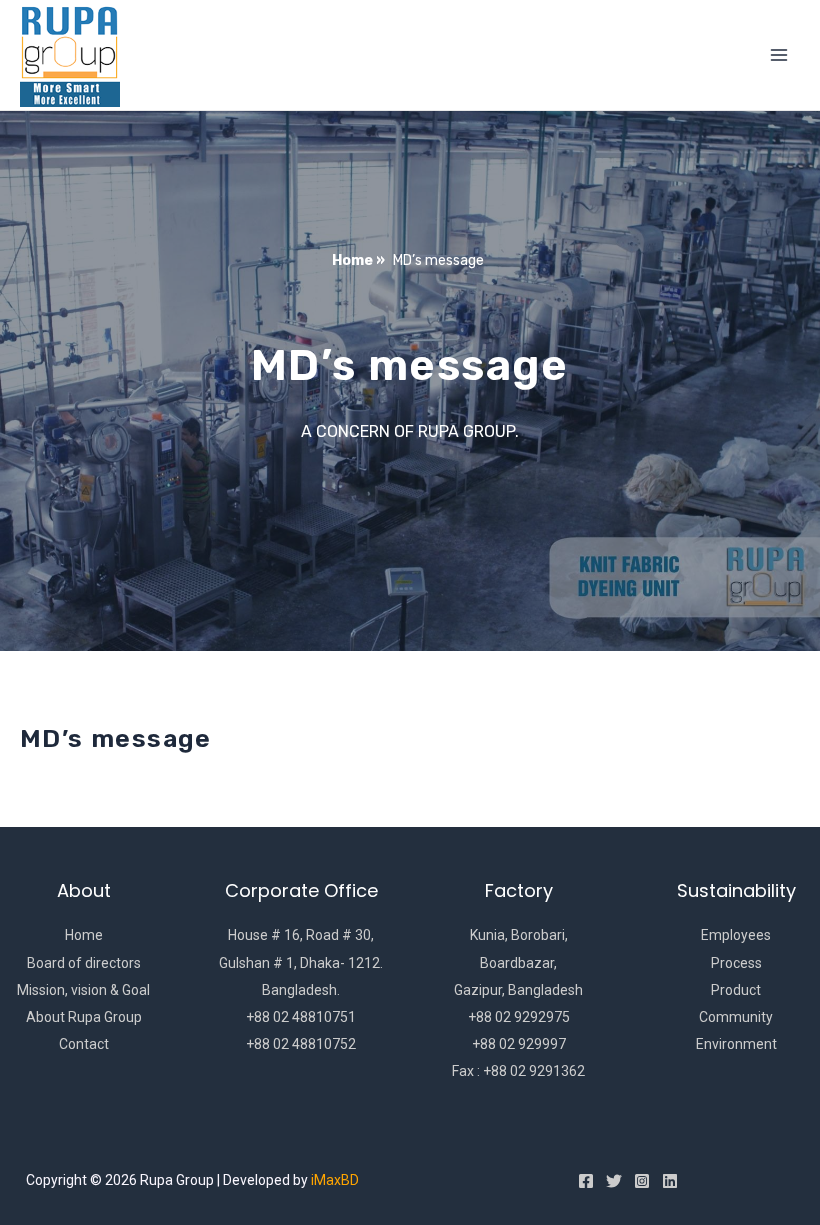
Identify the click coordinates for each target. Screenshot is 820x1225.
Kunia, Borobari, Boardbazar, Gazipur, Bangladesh (518, 962)
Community (736, 1017)
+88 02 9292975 (519, 1017)
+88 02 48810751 (301, 1017)
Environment (736, 1044)
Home (84, 935)
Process (736, 963)
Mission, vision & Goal (83, 990)
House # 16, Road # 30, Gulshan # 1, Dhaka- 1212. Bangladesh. (301, 962)
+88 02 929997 (519, 1044)
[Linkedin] (670, 1181)
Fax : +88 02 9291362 (518, 1071)
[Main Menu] (779, 55)
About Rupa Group (84, 1017)
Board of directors (84, 963)
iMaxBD (335, 1180)
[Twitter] (614, 1181)
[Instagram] (642, 1181)
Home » (358, 260)
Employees (736, 935)
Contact (84, 1044)
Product (736, 990)
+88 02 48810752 (301, 1044)
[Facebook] (586, 1181)
